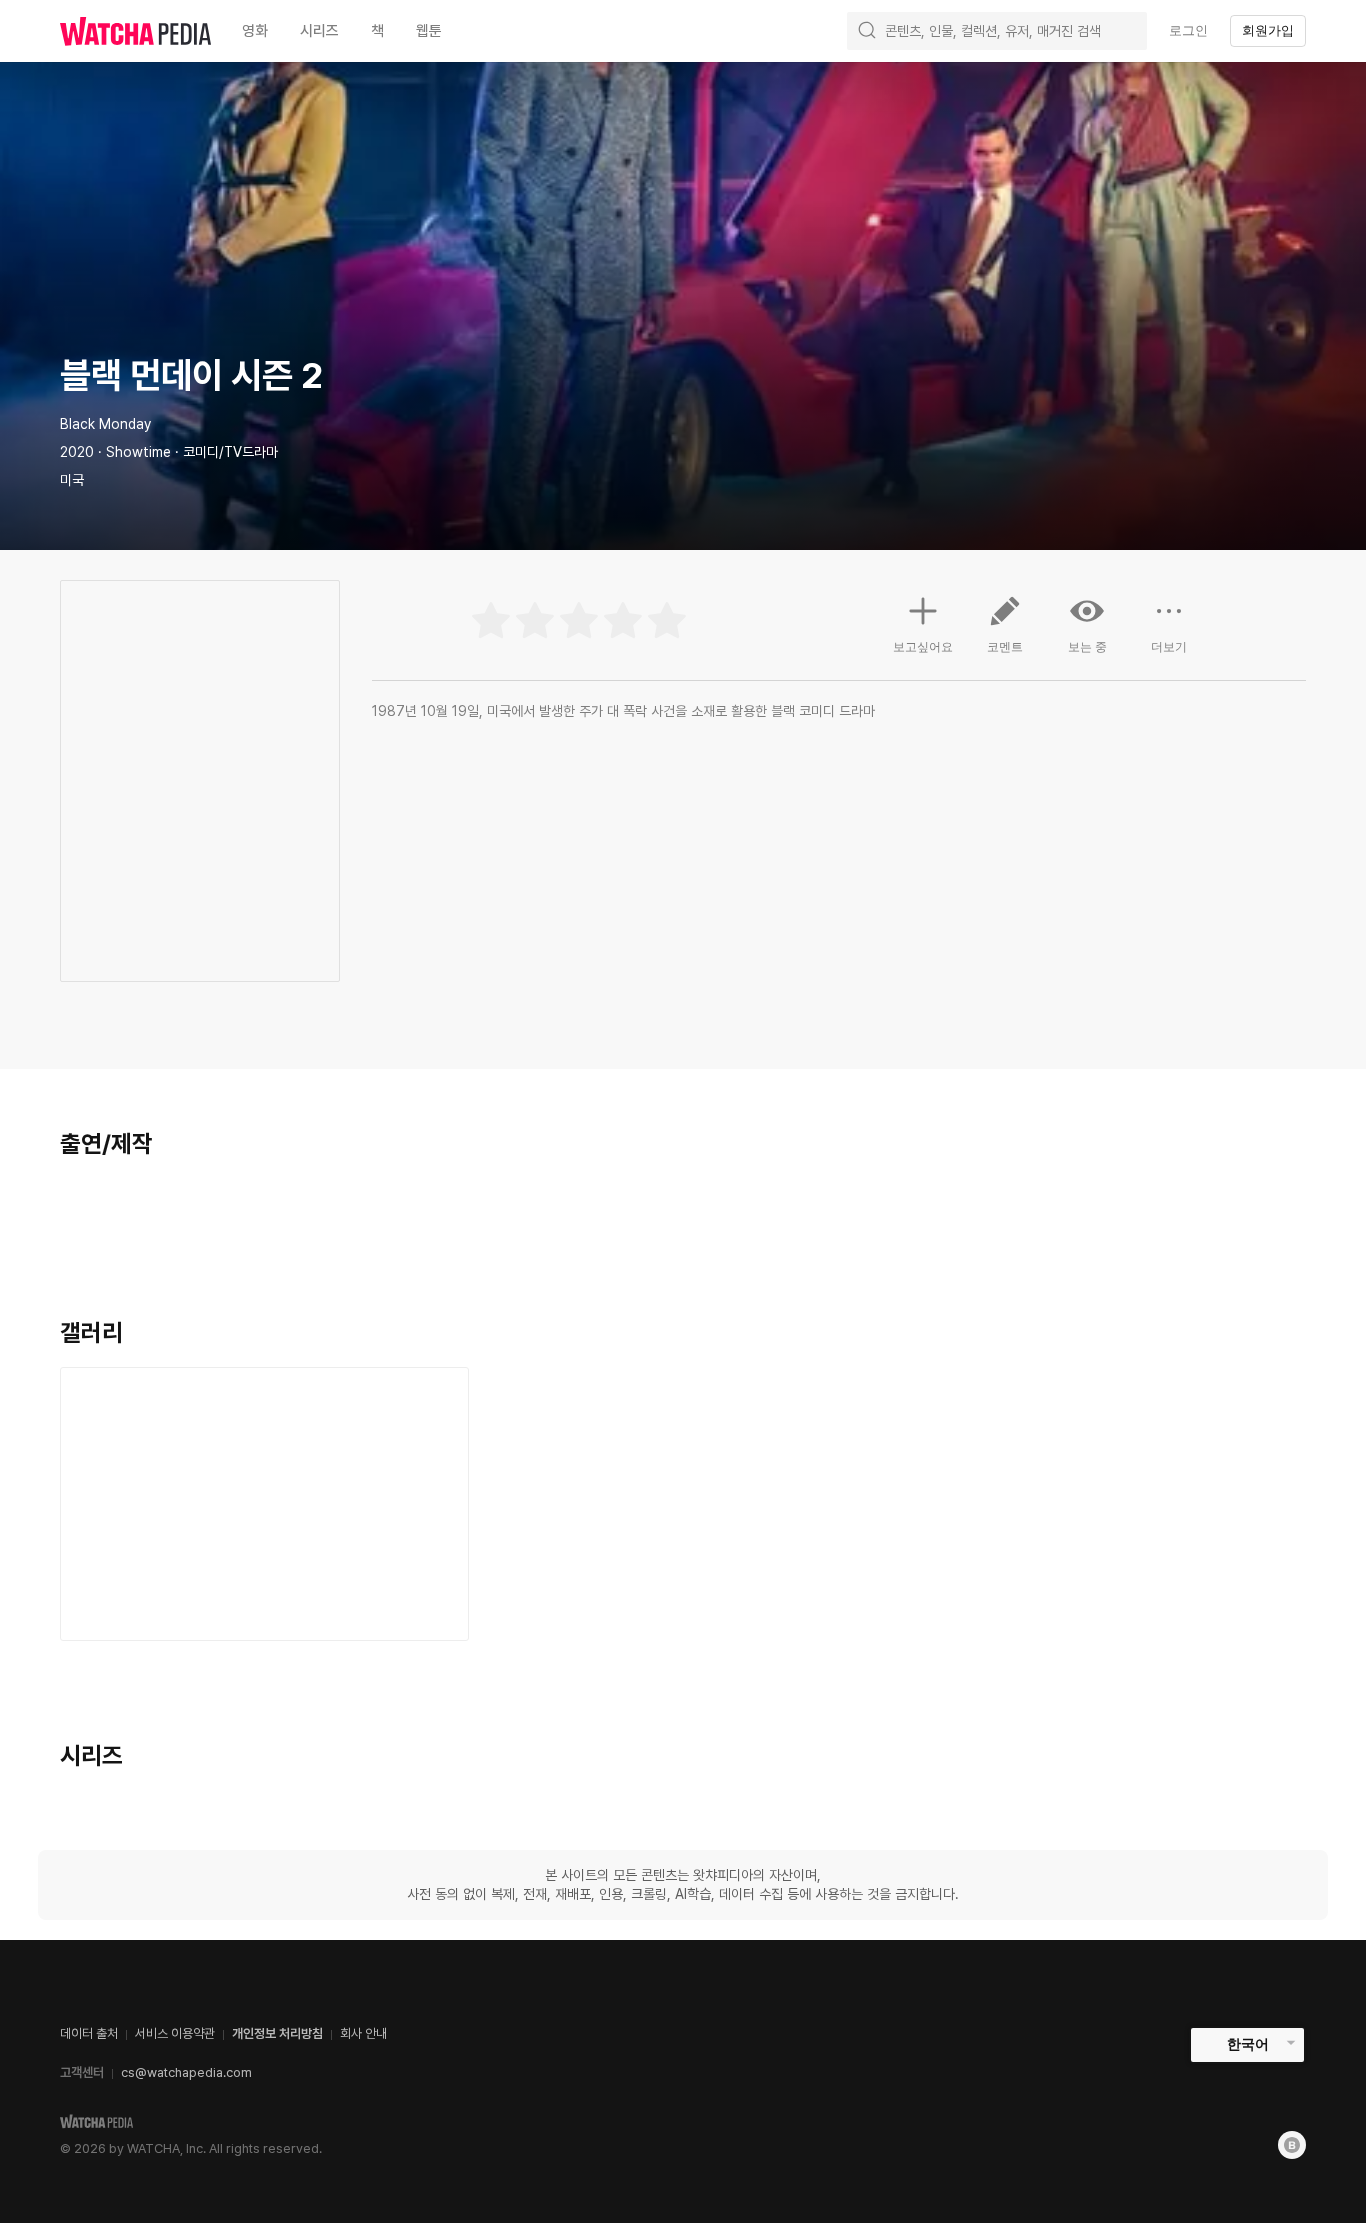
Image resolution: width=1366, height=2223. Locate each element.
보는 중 (1087, 647)
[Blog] (1292, 2145)
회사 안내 (363, 2033)
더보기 (1169, 647)
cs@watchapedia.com (186, 2072)
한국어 (1248, 2044)
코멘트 (1005, 647)
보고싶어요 (923, 647)
